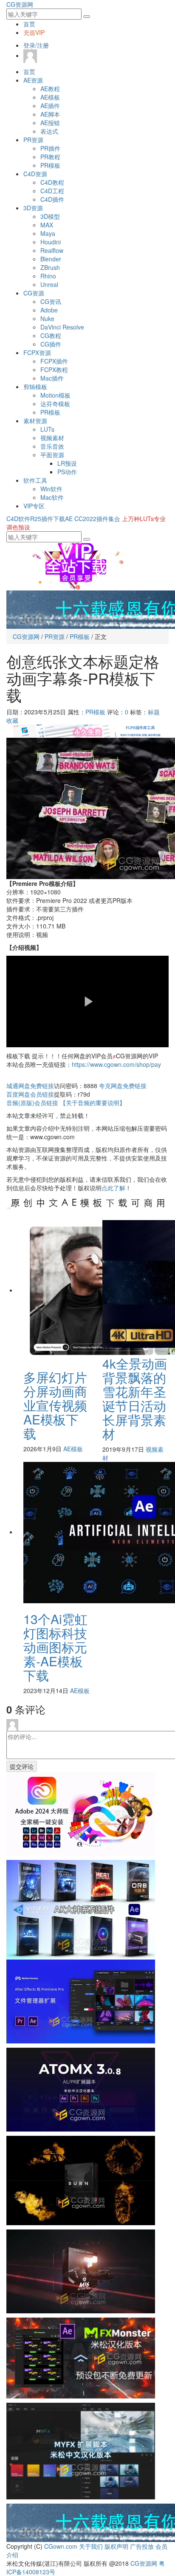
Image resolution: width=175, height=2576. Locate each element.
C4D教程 (52, 182)
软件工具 (35, 480)
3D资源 (33, 208)
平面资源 (52, 455)
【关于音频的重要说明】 (93, 1103)
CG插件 (51, 344)
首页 (29, 24)
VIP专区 (34, 506)
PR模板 (50, 165)
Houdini (51, 242)
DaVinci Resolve (62, 327)
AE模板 (50, 97)
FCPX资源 (37, 352)
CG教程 (51, 335)
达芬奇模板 (55, 404)
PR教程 (50, 157)
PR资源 (33, 140)
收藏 (12, 720)
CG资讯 (51, 301)
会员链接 (30, 1094)
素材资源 (35, 421)
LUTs (47, 429)
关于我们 (91, 2546)
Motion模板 (55, 395)
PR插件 (50, 148)
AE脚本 (50, 114)
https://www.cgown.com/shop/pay (116, 1064)
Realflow (52, 250)
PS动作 (67, 472)
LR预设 (67, 463)
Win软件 (51, 489)
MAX (47, 225)
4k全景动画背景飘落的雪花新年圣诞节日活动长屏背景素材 (135, 1398)
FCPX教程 (54, 370)
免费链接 (30, 1086)
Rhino (48, 276)
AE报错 (50, 123)
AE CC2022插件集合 (93, 519)
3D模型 (50, 216)
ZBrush (50, 267)
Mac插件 (52, 378)
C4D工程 (52, 191)
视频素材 (52, 438)
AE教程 (50, 89)
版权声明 (116, 2546)
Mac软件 (52, 497)
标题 (154, 712)
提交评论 (22, 1766)
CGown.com (61, 2546)
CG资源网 (20, 4)
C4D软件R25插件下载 (36, 519)
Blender (51, 259)
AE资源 (33, 80)
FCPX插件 (54, 361)
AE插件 (50, 106)
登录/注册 (36, 45)
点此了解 (113, 1188)
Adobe (49, 310)
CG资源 (34, 293)
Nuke (47, 318)
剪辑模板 (35, 387)
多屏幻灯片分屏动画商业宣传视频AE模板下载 (55, 1405)
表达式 (49, 131)
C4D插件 (52, 199)
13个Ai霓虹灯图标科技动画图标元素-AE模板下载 (55, 1647)
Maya (48, 233)
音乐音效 (52, 446)
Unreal (49, 284)
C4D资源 (35, 174)
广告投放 (142, 2546)
